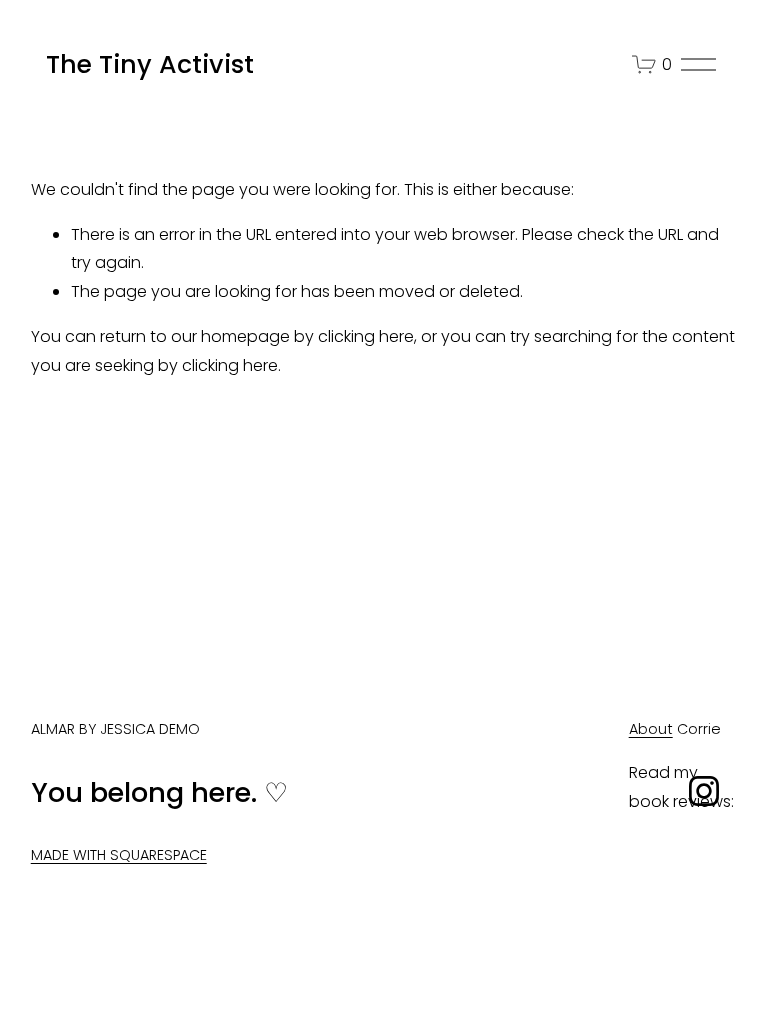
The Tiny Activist (150, 64)
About (651, 729)
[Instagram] (704, 791)
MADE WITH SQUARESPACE (119, 855)
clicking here (366, 336)
